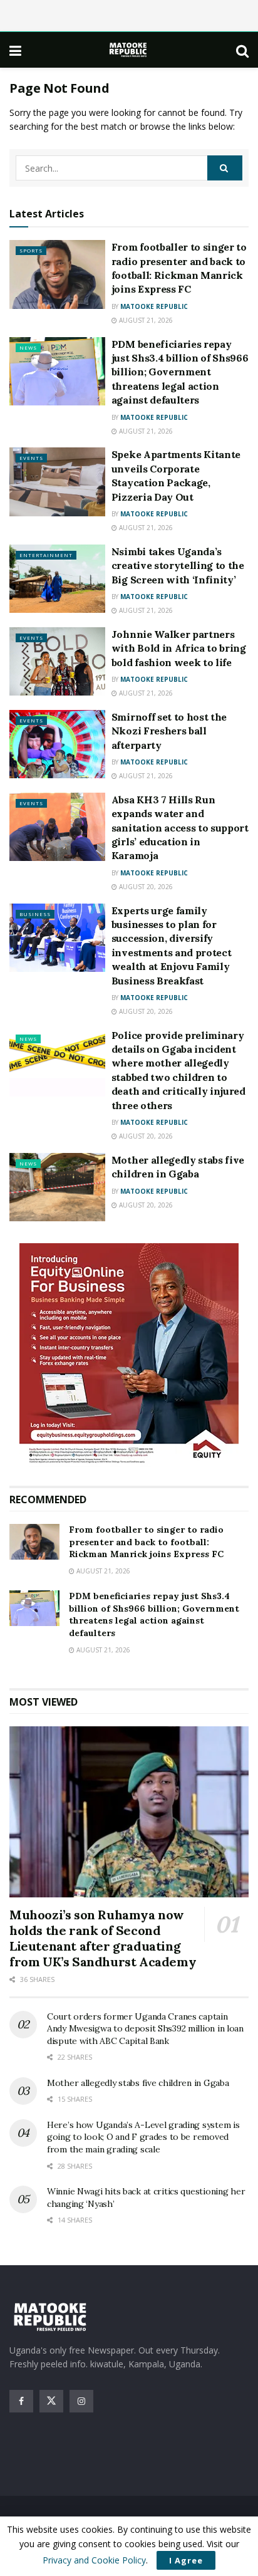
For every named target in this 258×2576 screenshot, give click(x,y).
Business (35, 914)
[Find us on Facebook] (21, 2401)
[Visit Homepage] (129, 50)
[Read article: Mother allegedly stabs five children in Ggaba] (57, 1187)
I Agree (186, 2560)
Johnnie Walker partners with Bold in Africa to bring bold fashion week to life (179, 648)
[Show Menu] (15, 50)
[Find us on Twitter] (51, 2401)
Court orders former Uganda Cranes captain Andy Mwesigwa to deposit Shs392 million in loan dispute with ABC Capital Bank (145, 2029)
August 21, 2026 (145, 320)
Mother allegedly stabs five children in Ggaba (138, 2083)
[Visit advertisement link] (129, 1355)
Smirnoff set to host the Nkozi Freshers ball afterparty (169, 731)
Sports (31, 250)
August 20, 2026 (145, 887)
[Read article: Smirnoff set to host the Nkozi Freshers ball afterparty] (57, 744)
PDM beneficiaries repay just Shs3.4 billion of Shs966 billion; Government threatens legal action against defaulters (180, 372)
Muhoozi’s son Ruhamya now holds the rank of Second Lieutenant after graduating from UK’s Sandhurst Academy (103, 1938)
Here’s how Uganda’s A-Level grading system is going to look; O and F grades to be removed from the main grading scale (143, 2137)
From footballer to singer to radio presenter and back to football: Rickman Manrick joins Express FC (146, 1542)
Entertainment (46, 555)
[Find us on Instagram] (81, 2401)
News (28, 347)
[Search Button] (242, 50)
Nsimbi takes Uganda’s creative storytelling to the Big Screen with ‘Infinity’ (178, 566)
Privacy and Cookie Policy (94, 2560)
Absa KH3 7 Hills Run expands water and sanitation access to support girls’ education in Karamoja (180, 828)
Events (31, 458)
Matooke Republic (154, 306)
